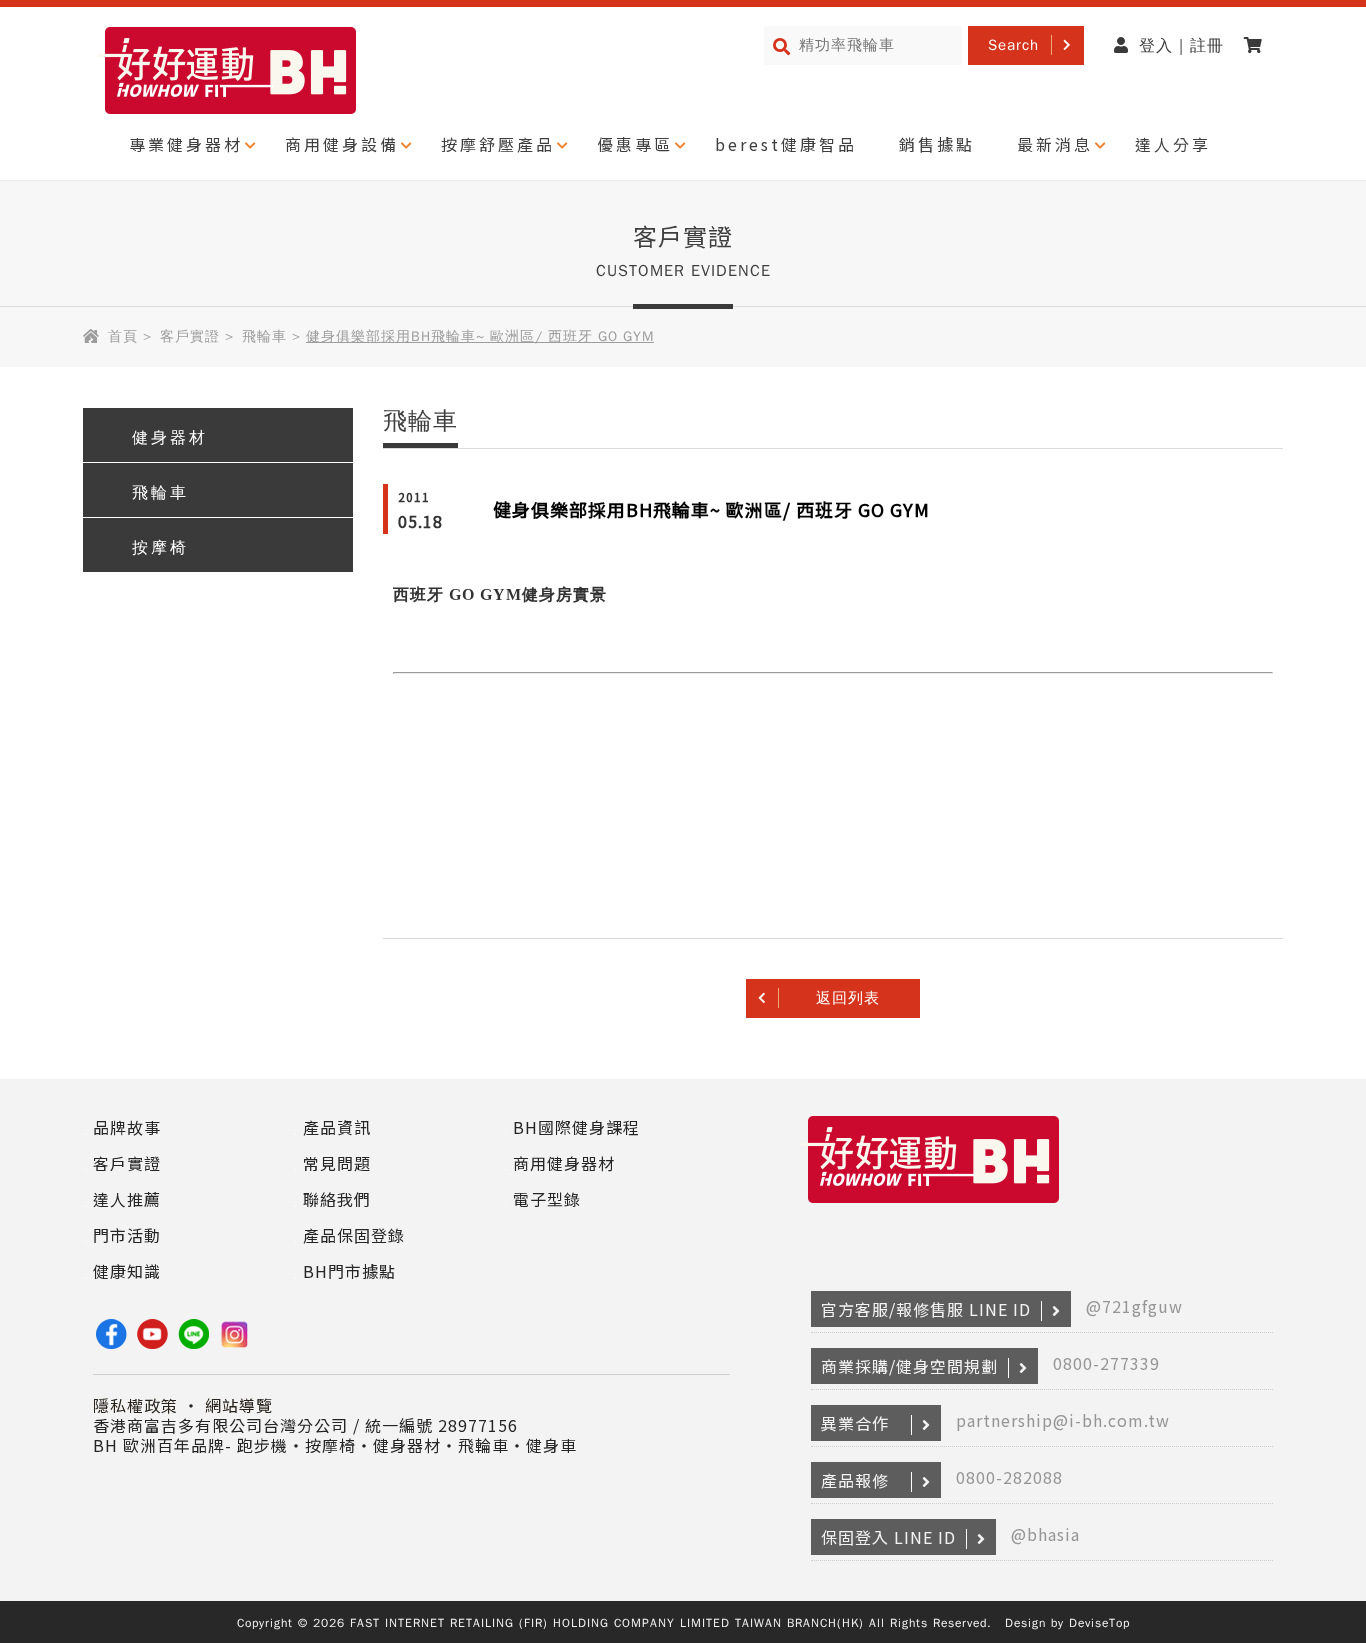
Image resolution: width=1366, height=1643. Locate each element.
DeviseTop (1099, 1623)
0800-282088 (1009, 1477)
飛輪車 (264, 336)
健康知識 (127, 1271)
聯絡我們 (337, 1199)
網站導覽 (239, 1405)
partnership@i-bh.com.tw (1063, 1420)
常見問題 (337, 1163)
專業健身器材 (186, 144)
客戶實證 (190, 336)
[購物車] (1258, 46)
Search (1013, 45)
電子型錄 (547, 1199)
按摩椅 (160, 548)
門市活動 (127, 1235)
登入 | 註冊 (1181, 46)
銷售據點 (937, 144)
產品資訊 (337, 1127)
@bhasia (1045, 1534)
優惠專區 (635, 144)
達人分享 (1173, 144)
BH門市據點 (349, 1271)
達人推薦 (127, 1199)
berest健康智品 (786, 144)
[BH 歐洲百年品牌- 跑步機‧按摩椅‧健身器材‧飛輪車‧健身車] (933, 1203)
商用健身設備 (342, 144)
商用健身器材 (564, 1163)
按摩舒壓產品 (498, 144)
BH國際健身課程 (576, 1127)
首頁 (123, 336)
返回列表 (848, 998)
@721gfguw (1134, 1306)
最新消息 (1055, 144)
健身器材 (170, 438)
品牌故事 (127, 1127)
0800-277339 (1106, 1363)
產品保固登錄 (354, 1235)
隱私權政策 (135, 1405)
